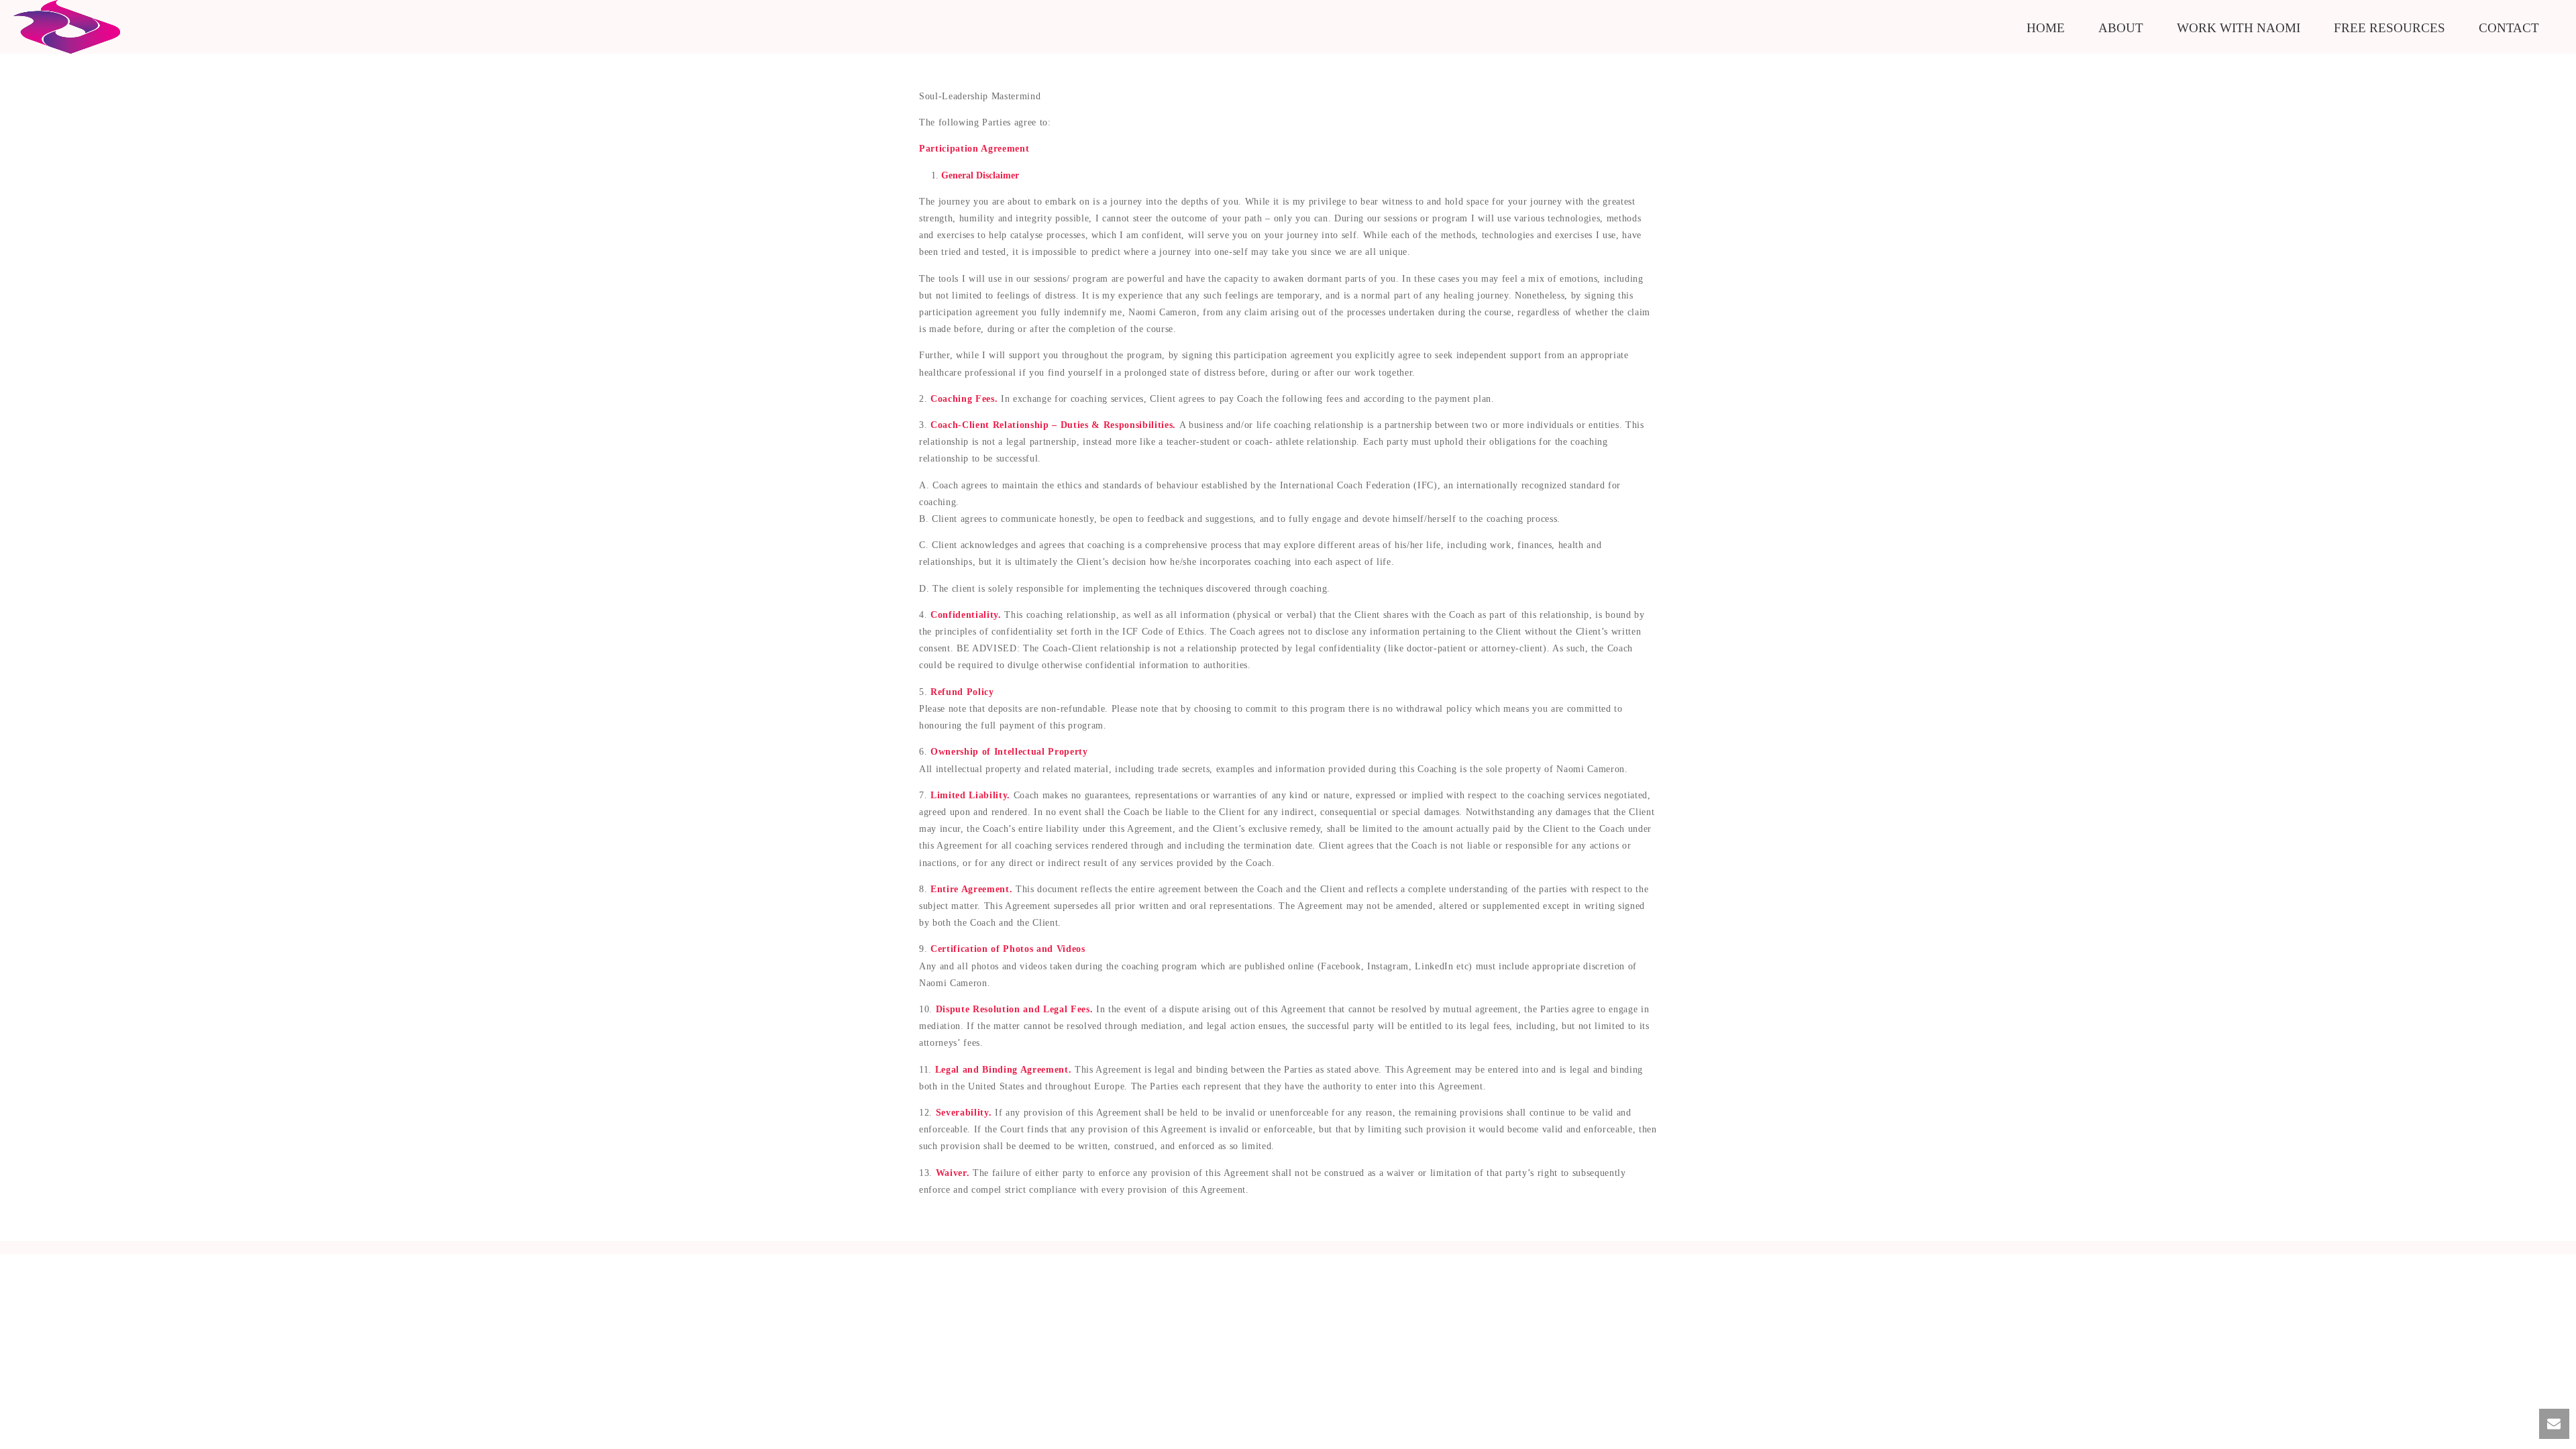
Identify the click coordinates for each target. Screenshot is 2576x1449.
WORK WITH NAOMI (2239, 28)
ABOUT (2121, 28)
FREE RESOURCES (2390, 28)
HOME (2046, 28)
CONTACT (2509, 28)
